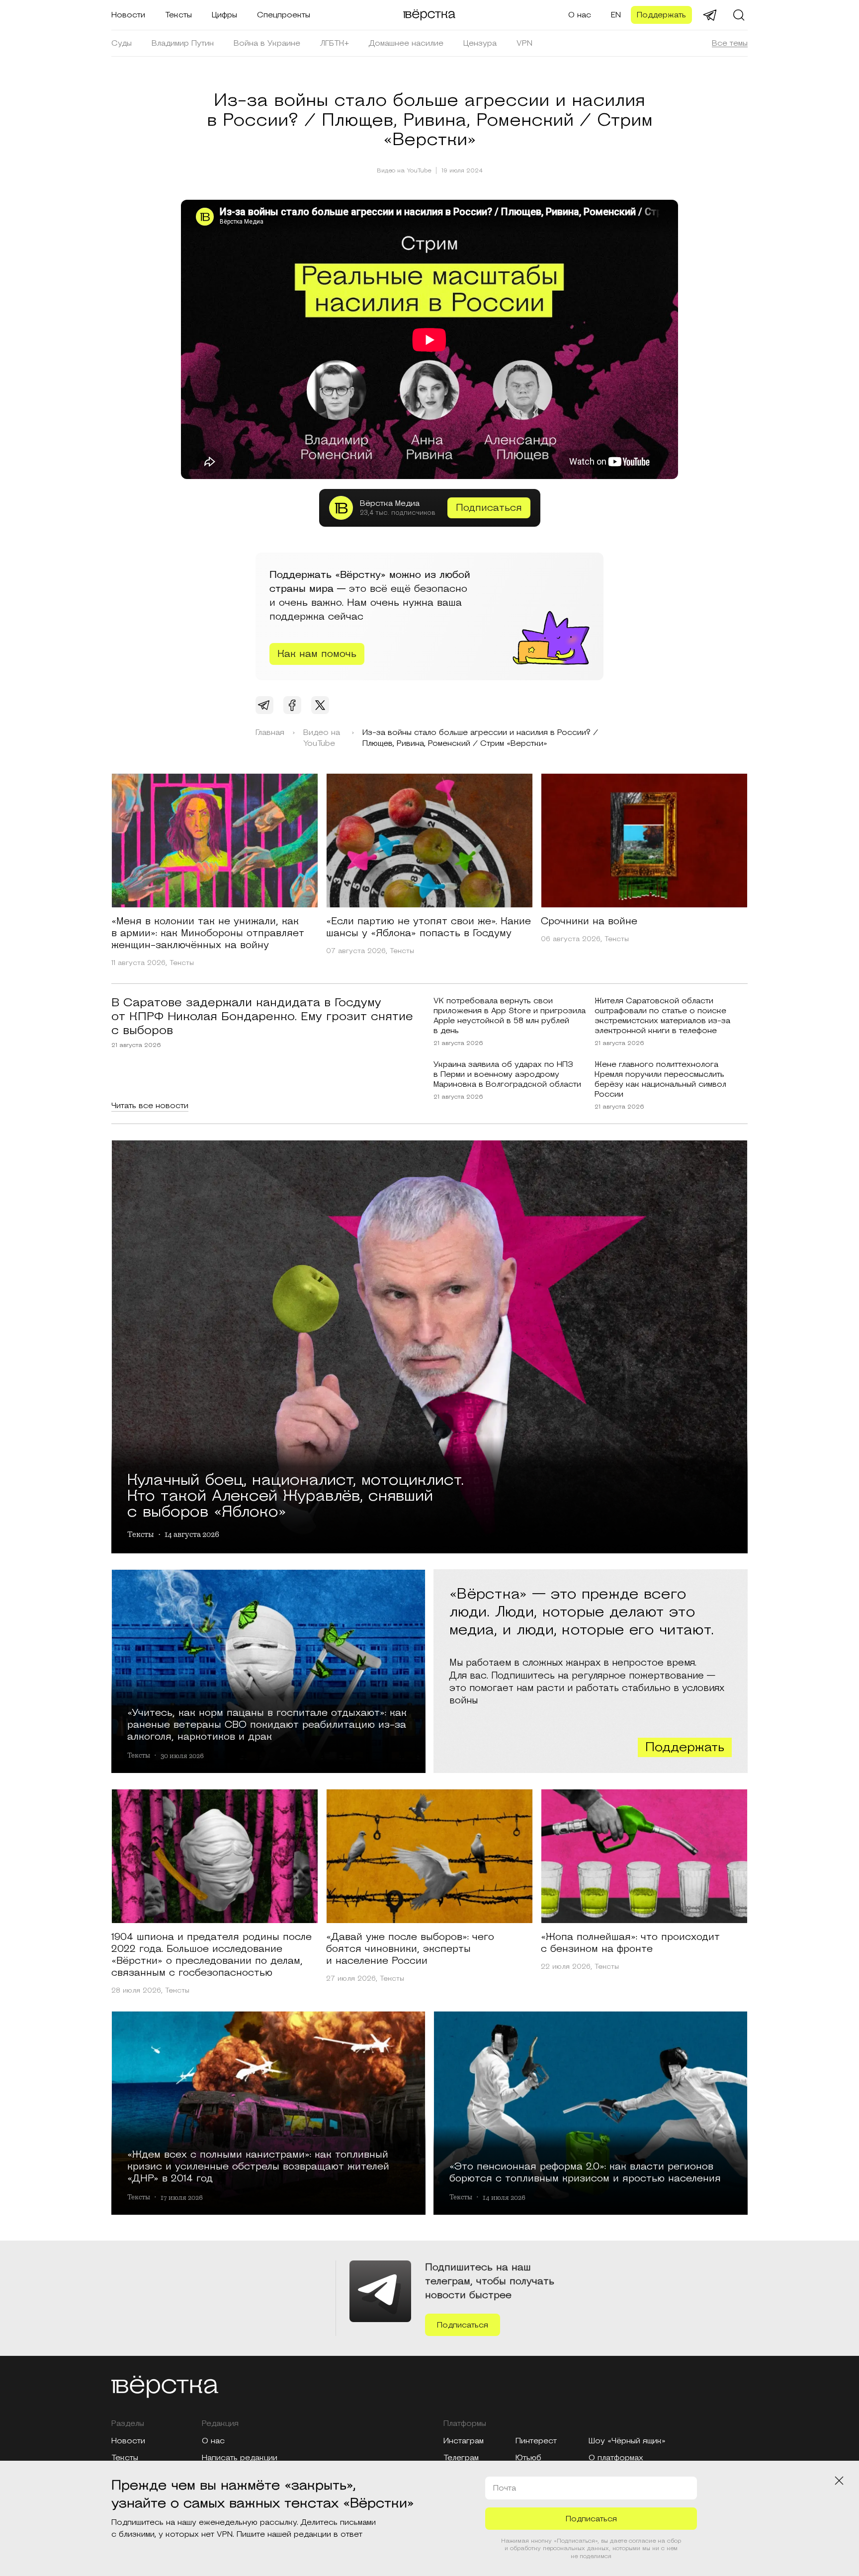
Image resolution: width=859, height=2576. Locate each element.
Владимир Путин (183, 43)
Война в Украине (267, 43)
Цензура (480, 43)
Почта (505, 2488)
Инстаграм (464, 2441)
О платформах (616, 2458)
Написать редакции (240, 2458)
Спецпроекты (284, 15)
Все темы (730, 43)
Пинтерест (536, 2441)
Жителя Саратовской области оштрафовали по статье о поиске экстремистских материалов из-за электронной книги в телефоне (662, 1016)
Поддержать (661, 15)
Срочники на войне (589, 921)
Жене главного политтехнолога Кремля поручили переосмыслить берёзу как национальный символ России (660, 1079)
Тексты (178, 15)
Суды (122, 43)
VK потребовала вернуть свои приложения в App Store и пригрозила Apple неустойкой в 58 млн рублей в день (510, 1016)
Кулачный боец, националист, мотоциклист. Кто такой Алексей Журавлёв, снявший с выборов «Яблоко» (296, 1494)
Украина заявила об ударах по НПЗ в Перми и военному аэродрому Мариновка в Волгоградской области (507, 1074)
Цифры (224, 15)
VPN (524, 43)
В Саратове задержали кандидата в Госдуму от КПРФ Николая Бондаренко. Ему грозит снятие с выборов (262, 1017)
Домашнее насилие (406, 43)
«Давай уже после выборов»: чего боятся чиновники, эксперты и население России (410, 1949)
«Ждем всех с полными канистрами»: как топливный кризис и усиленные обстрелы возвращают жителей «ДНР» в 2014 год (258, 2166)
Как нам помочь (317, 654)
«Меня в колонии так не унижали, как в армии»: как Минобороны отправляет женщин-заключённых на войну (208, 933)
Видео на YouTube (404, 171)
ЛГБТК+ (335, 43)
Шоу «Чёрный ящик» (627, 2441)
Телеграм (461, 2458)
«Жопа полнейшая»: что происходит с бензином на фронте (630, 1943)
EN (616, 15)
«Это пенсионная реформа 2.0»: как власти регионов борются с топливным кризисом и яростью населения (585, 2172)
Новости (128, 15)
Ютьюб (528, 2458)
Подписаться (489, 508)
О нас (580, 15)
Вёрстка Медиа (390, 503)
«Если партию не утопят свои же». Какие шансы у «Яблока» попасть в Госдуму (429, 927)
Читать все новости (150, 1106)
